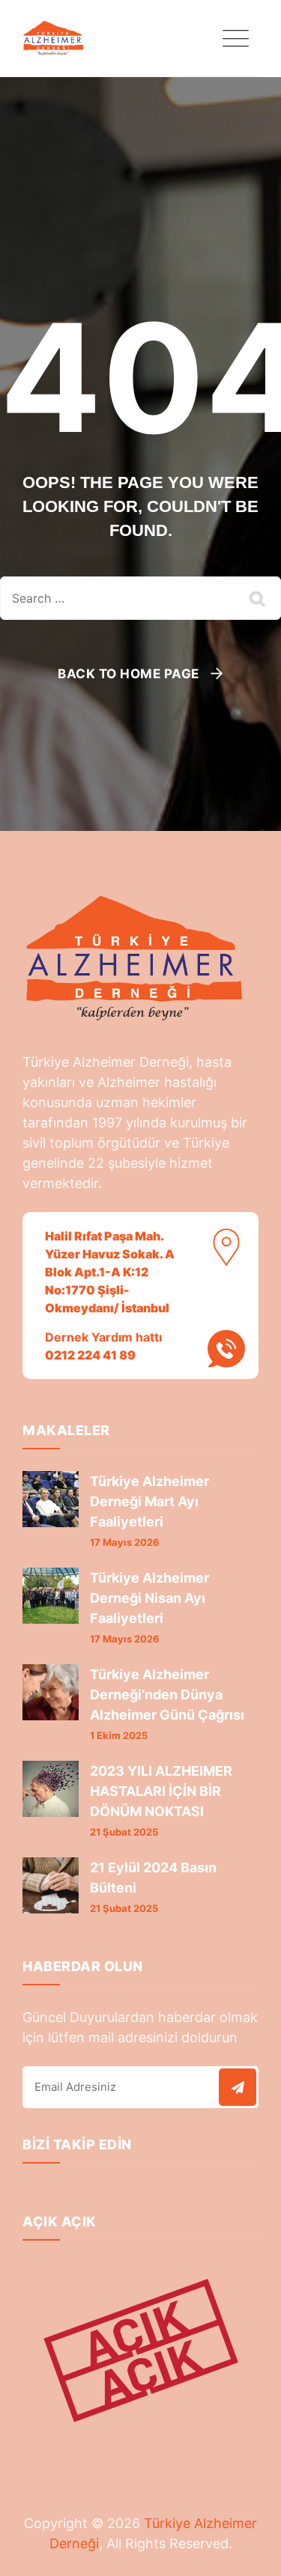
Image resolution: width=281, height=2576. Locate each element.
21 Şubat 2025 (124, 1832)
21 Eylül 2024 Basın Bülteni (153, 1878)
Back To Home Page (129, 674)
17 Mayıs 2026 (125, 1542)
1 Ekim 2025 (119, 1735)
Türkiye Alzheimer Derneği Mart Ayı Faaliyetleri (149, 1501)
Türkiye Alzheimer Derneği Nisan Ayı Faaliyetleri (149, 1598)
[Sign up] (238, 2087)
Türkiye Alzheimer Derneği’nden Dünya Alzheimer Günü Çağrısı (167, 1695)
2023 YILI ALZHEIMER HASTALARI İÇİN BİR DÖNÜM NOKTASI (161, 1791)
